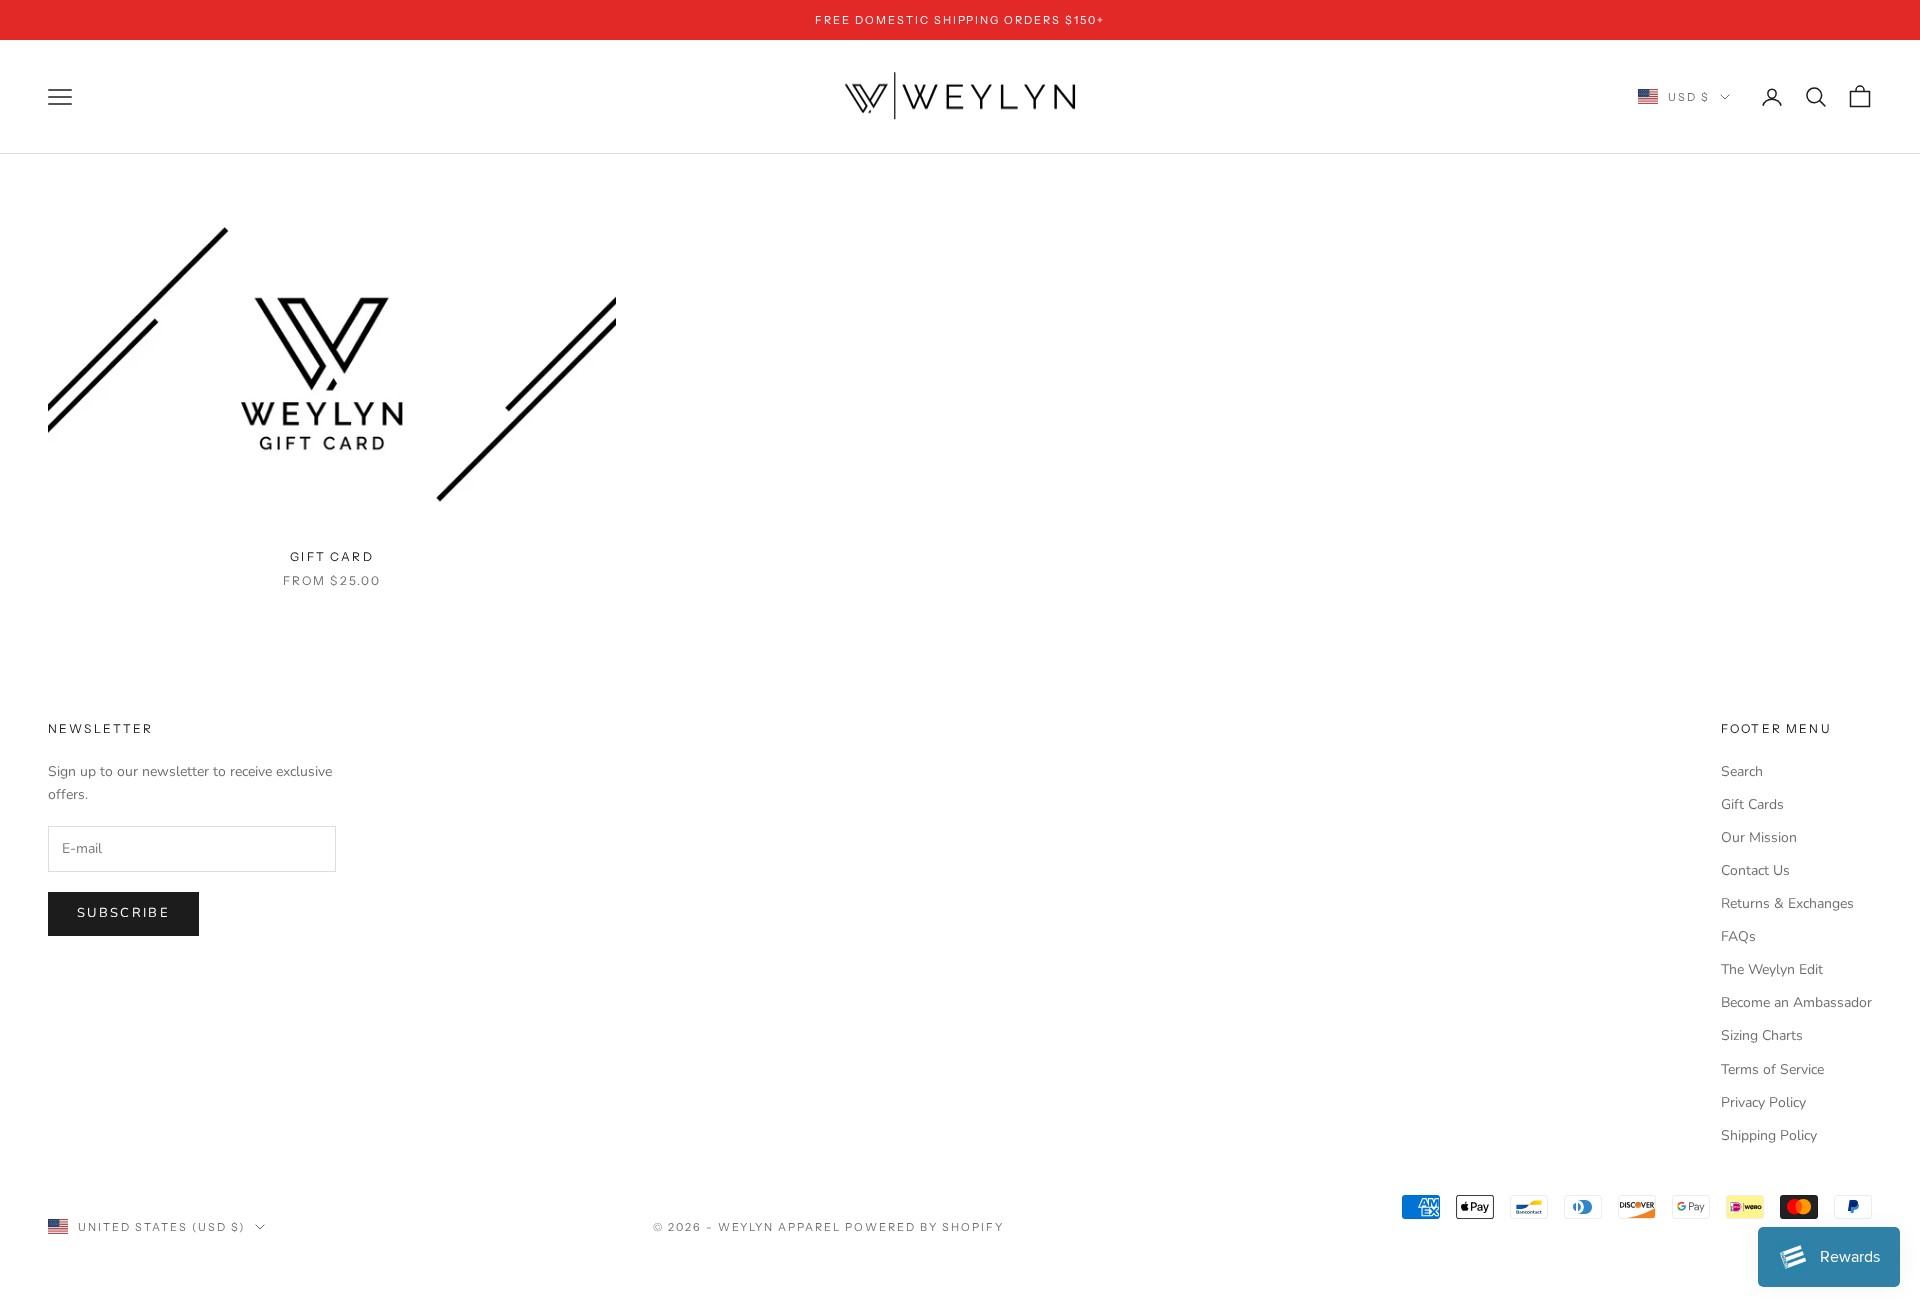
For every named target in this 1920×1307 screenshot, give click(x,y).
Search (1742, 771)
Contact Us (1755, 870)
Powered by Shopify (924, 1227)
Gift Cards (1752, 804)
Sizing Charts (1762, 1035)
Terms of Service (1772, 1069)
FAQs (1738, 936)
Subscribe (123, 913)
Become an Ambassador (1796, 1002)
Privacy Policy (1763, 1102)
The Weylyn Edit (1772, 969)
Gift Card (331, 556)
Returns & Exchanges (1787, 903)
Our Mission (1759, 837)
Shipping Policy (1769, 1135)
